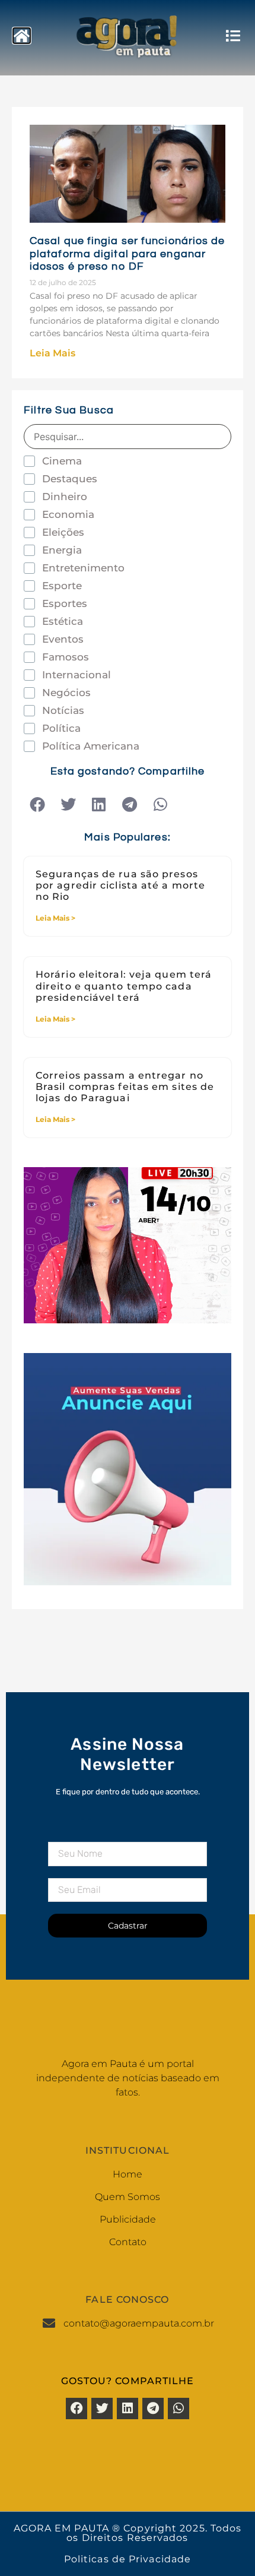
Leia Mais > (55, 918)
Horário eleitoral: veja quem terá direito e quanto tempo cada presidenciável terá (124, 986)
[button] (37, 805)
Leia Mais (52, 353)
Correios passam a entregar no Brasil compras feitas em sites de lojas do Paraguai (125, 1087)
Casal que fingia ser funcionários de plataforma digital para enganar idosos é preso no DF (128, 254)
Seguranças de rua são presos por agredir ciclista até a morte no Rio (120, 885)
